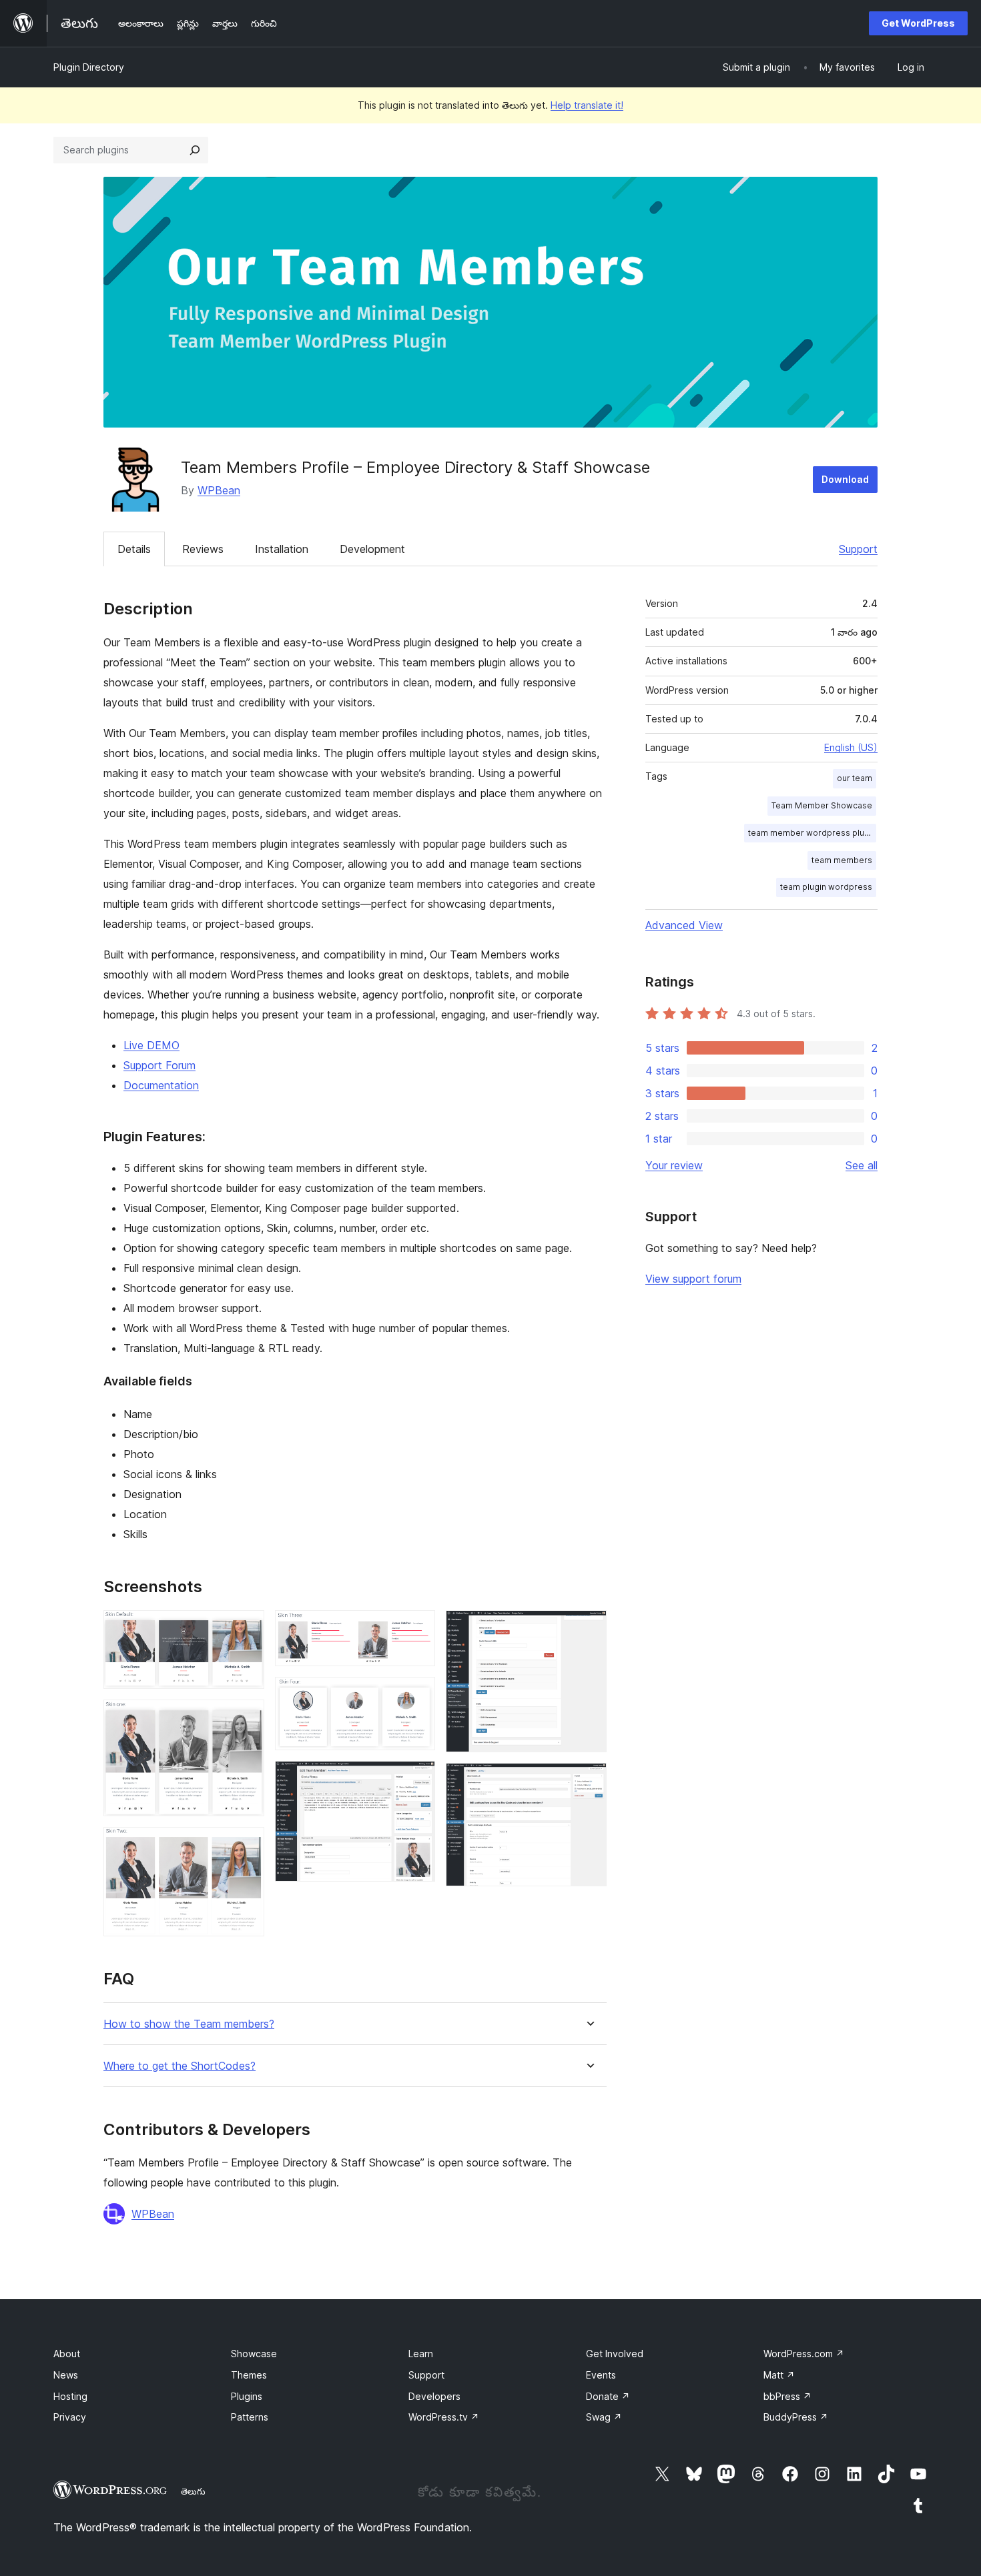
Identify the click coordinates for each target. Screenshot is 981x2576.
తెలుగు (193, 2491)
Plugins (247, 2396)
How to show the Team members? (189, 2024)
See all (862, 1165)
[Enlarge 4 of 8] (417, 1628)
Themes (249, 2375)
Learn (421, 2354)
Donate (608, 2396)
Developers (434, 2396)
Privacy (70, 2417)
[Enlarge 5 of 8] (417, 1695)
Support (858, 549)
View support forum (693, 1279)
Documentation (161, 1085)
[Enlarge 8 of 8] (589, 1781)
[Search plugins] (195, 150)
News (66, 2375)
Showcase (254, 2354)
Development (372, 549)
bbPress (787, 2396)
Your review (674, 1165)
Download (845, 479)
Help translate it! (587, 105)
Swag (604, 2417)
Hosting (70, 2396)
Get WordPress (918, 23)
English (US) (851, 747)
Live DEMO (151, 1045)
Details (134, 549)
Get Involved (615, 2354)
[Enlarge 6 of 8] (417, 1779)
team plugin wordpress (826, 887)
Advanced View (684, 925)
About (67, 2354)
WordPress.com (804, 2354)
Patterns (250, 2417)
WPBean (219, 490)
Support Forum (159, 1065)
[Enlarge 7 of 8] (589, 1628)
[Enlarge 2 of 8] (246, 1718)
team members (842, 860)
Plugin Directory (89, 67)
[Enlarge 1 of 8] (246, 1628)
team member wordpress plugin (812, 833)
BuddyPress (796, 2417)
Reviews (203, 549)
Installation (282, 549)
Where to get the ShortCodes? (180, 2066)
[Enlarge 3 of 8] (246, 1845)
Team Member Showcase (822, 805)
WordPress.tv (444, 2417)
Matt (779, 2375)
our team (855, 778)
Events (601, 2375)
